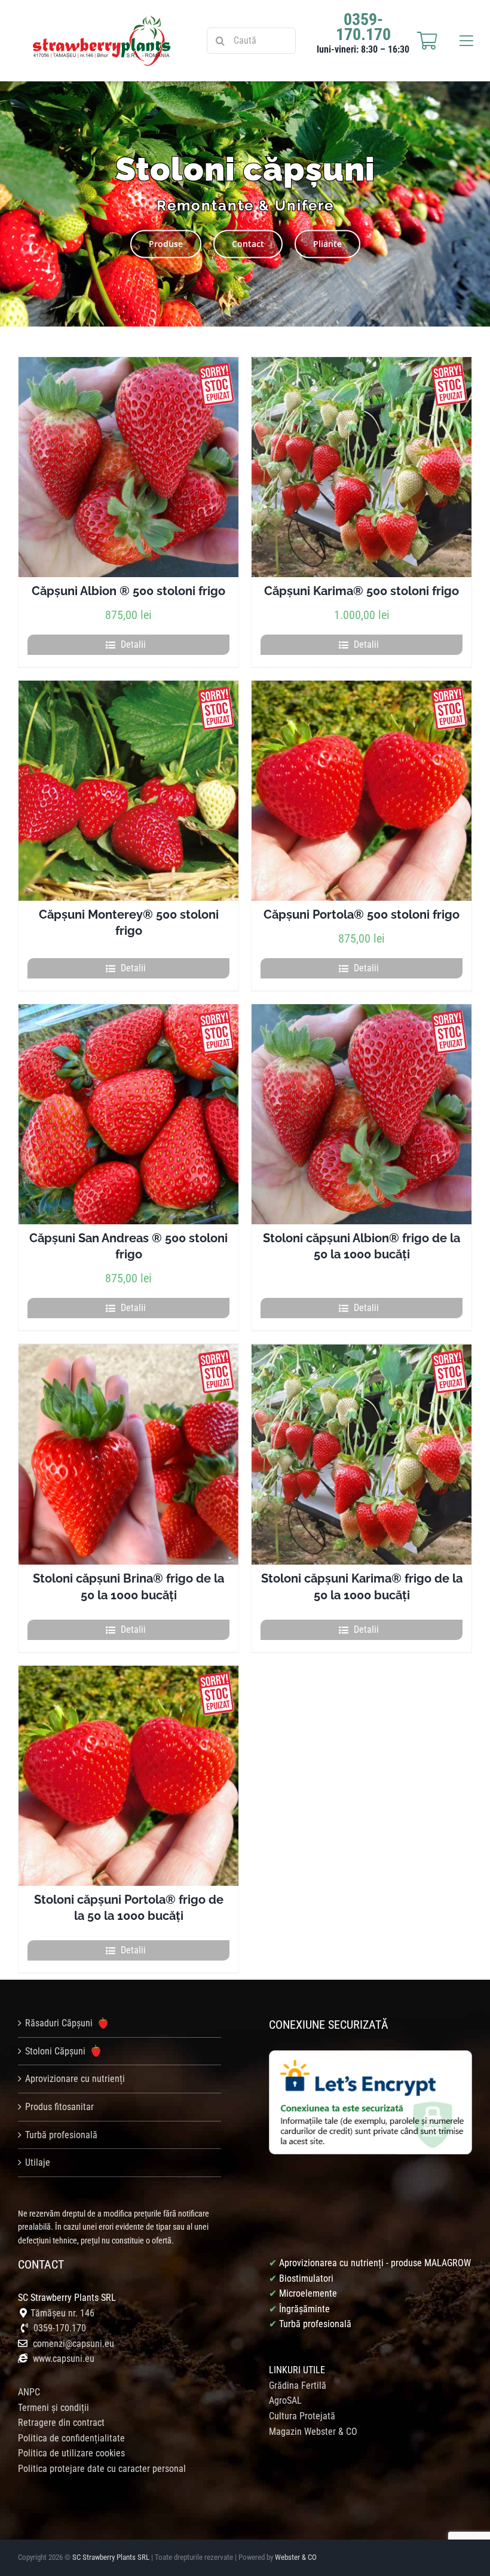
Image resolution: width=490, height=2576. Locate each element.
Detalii (133, 644)
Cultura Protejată (302, 2416)
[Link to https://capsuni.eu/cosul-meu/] (427, 41)
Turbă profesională (61, 2135)
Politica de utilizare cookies (71, 2453)
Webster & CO (296, 2557)
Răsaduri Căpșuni (60, 2023)
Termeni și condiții (53, 2408)
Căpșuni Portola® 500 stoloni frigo (362, 914)
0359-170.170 (60, 2328)
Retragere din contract (61, 2423)
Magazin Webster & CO (313, 2432)
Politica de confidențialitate (71, 2438)
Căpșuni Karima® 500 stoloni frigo (362, 591)
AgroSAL (285, 2400)
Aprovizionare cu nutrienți (75, 2079)
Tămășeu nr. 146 (62, 2313)
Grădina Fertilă (298, 2386)
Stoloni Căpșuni (56, 2051)
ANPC (29, 2392)
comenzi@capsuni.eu (73, 2344)
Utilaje (38, 2162)
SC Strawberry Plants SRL (112, 2557)
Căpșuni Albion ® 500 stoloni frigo (128, 591)
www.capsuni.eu (62, 2359)
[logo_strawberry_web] (102, 20)
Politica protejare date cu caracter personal (102, 2469)
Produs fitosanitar (59, 2107)
